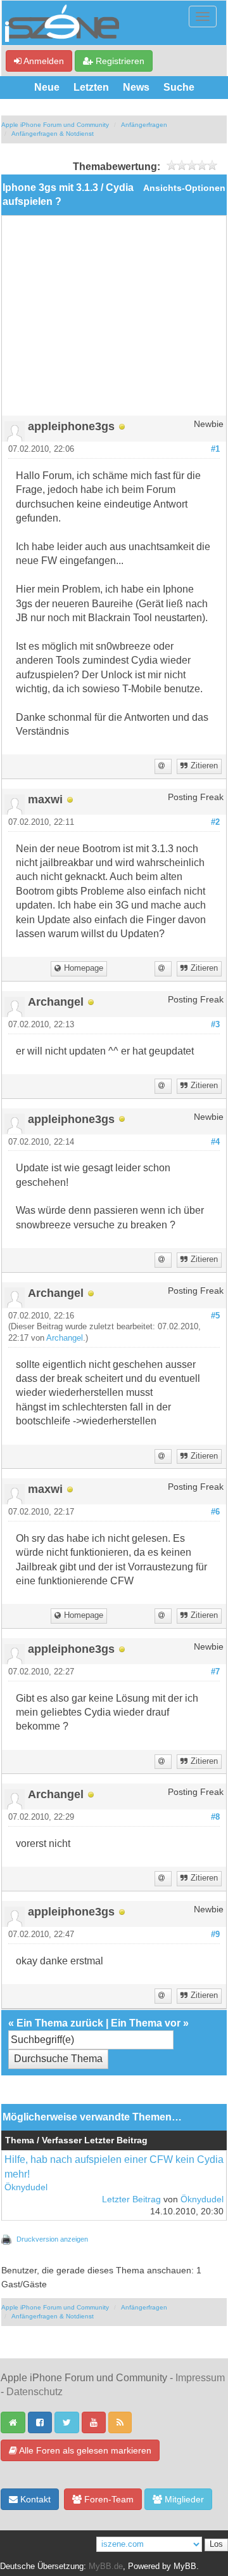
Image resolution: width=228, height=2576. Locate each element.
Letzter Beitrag (131, 2199)
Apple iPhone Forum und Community (55, 125)
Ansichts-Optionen (184, 188)
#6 (215, 1512)
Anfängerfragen (144, 125)
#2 (215, 822)
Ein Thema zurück (60, 2023)
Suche (179, 87)
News (136, 87)
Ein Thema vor (146, 2023)
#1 (215, 449)
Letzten (91, 87)
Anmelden (43, 61)
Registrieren (119, 61)
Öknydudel (26, 2187)
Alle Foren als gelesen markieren (84, 2450)
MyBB (185, 2566)
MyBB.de (106, 2566)
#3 (215, 1025)
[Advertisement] (114, 320)
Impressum (200, 2378)
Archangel (65, 1338)
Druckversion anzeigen (52, 2239)
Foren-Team (108, 2499)
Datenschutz (35, 2392)
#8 (215, 1817)
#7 (215, 1672)
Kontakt (34, 2499)
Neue (47, 87)
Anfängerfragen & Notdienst (53, 134)
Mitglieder (183, 2499)
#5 (215, 1316)
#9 (215, 1935)
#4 (215, 1142)
